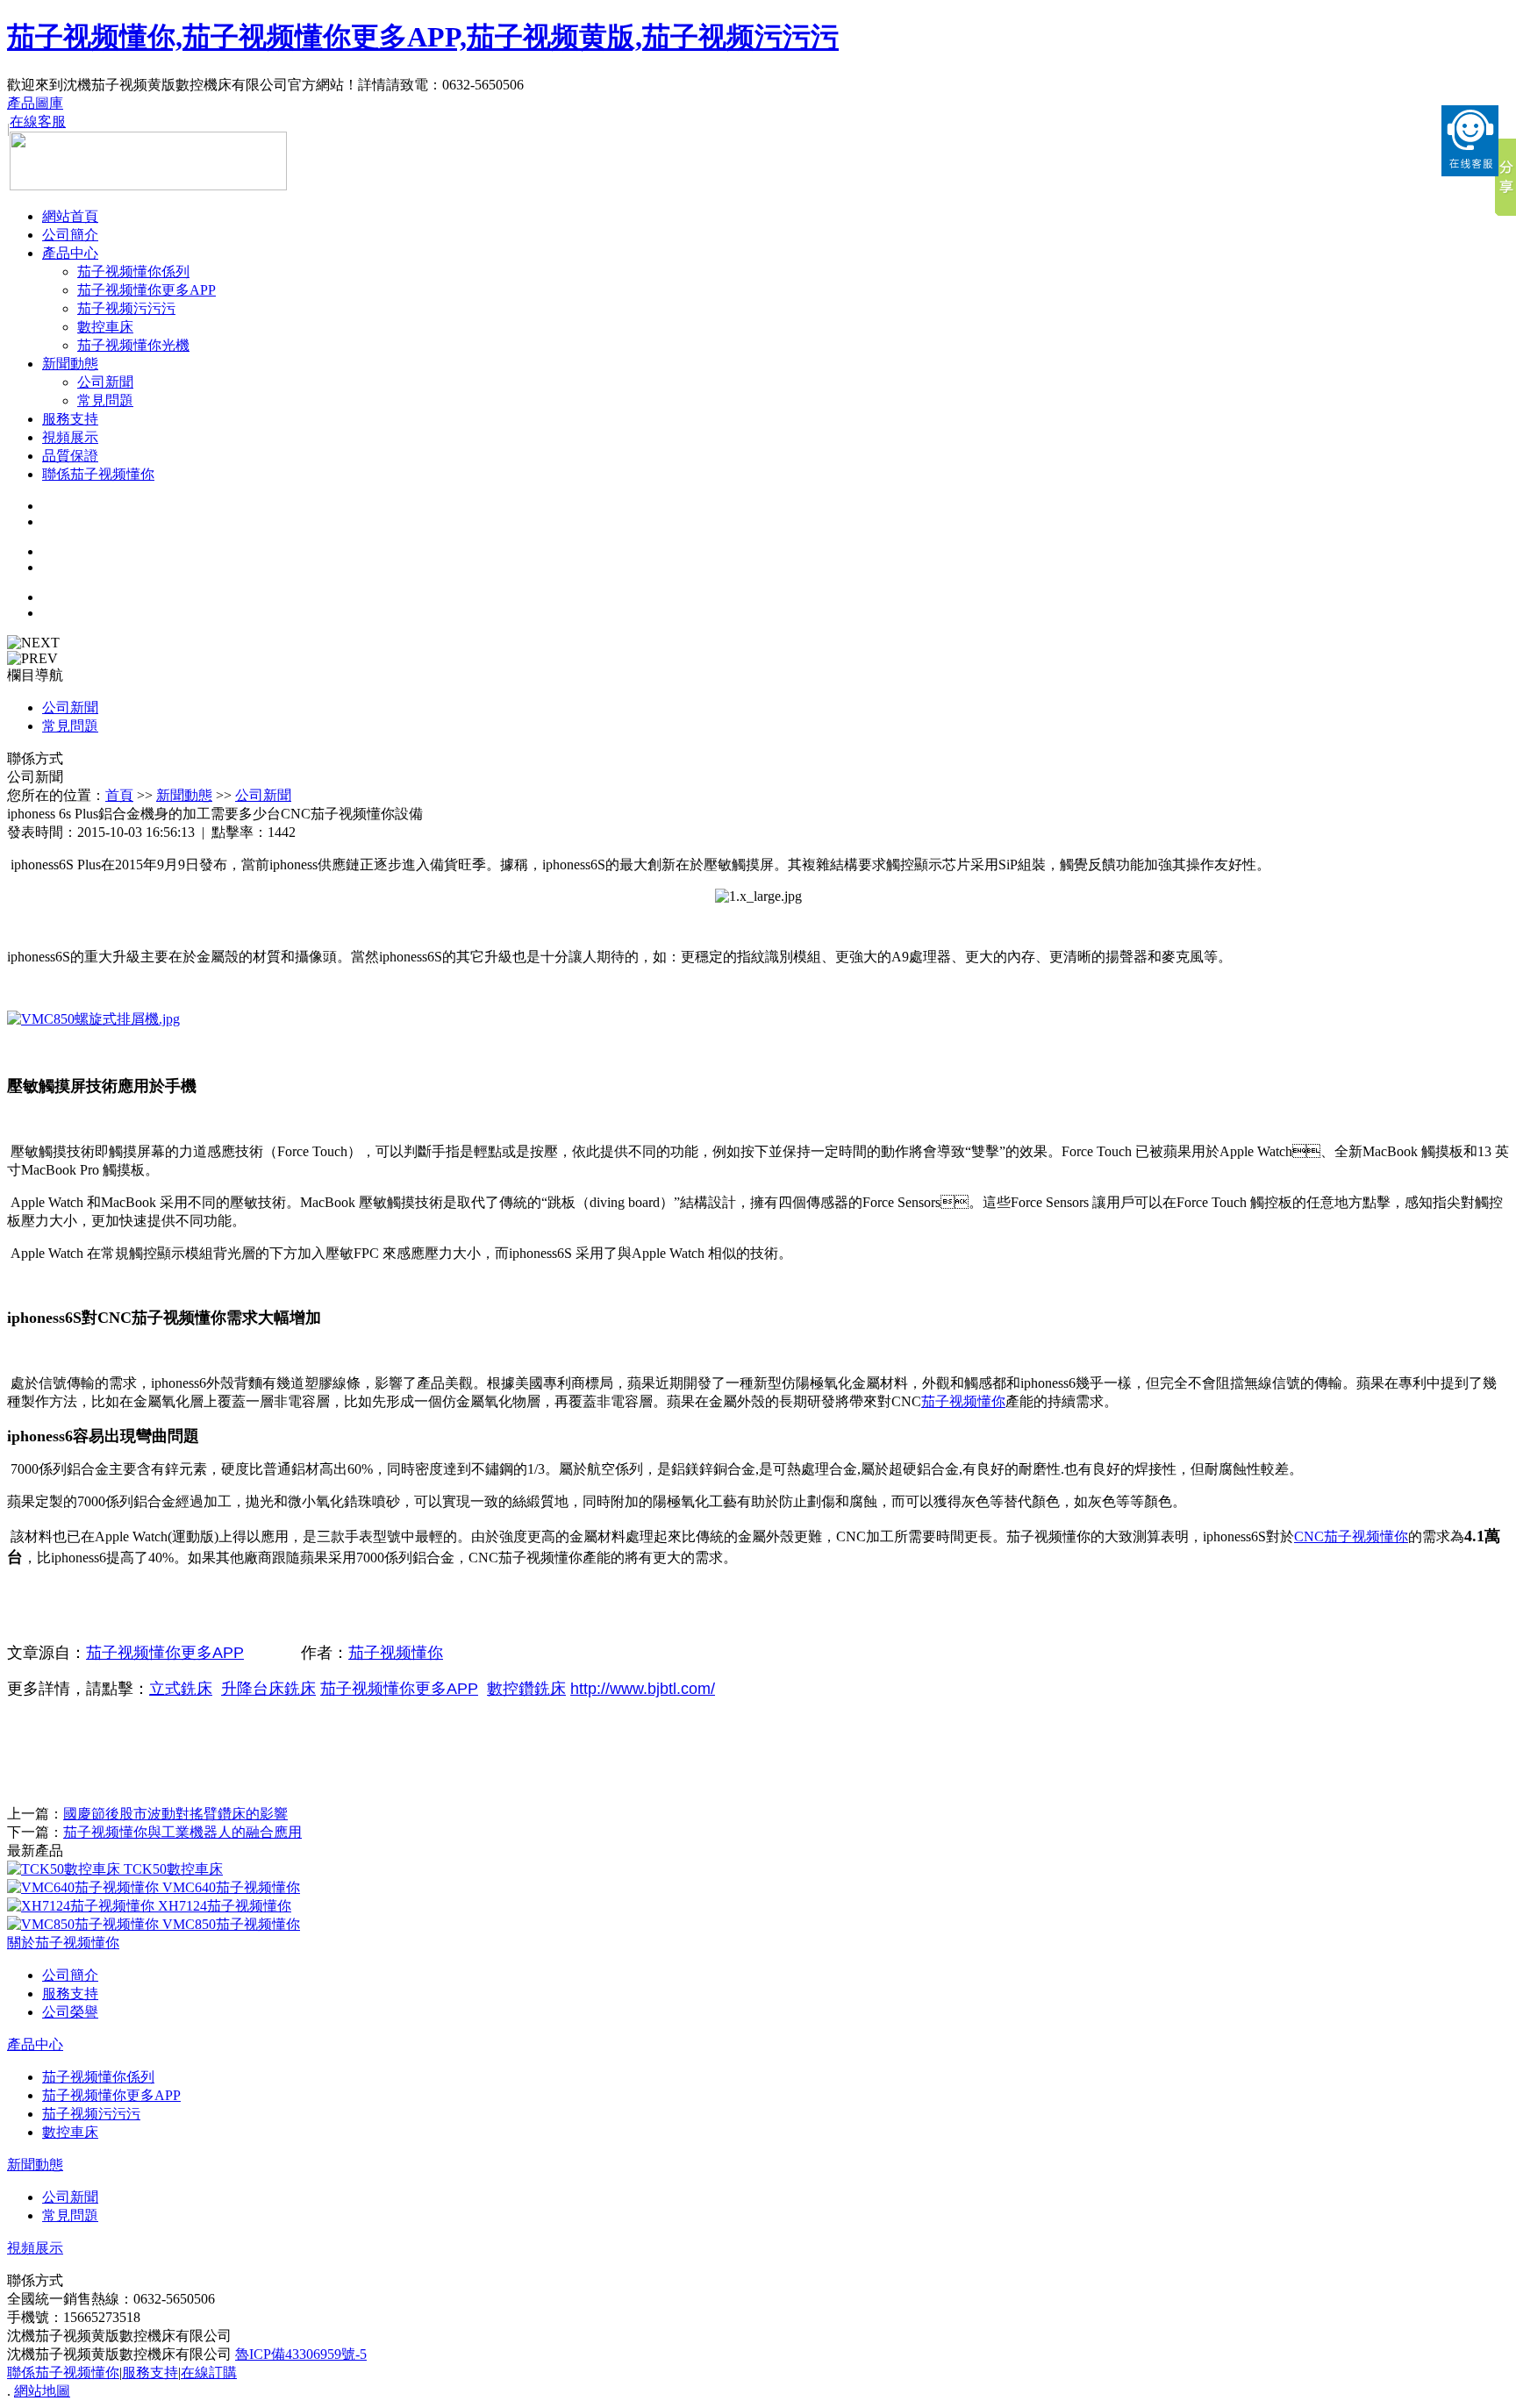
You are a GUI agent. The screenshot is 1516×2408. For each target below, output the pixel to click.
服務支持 (70, 419)
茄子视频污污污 (126, 308)
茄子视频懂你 (963, 1401)
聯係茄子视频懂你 (98, 474)
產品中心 (70, 253)
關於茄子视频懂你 (63, 1943)
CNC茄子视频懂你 (1351, 1536)
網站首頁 (70, 216)
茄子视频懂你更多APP (147, 290)
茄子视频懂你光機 (133, 345)
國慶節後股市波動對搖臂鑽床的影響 (175, 1814)
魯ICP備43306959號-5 (301, 2354)
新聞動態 (70, 364)
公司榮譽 (70, 2012)
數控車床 (105, 327)
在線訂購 (209, 2372)
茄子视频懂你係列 (133, 272)
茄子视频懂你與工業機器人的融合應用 (182, 1832)
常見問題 (105, 400)
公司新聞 (105, 382)
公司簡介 (70, 235)
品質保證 (70, 456)
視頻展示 (70, 437)
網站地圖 (42, 2391)
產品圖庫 (35, 103)
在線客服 (38, 121)
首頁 (119, 795)
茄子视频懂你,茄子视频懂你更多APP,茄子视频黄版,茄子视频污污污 (423, 37)
